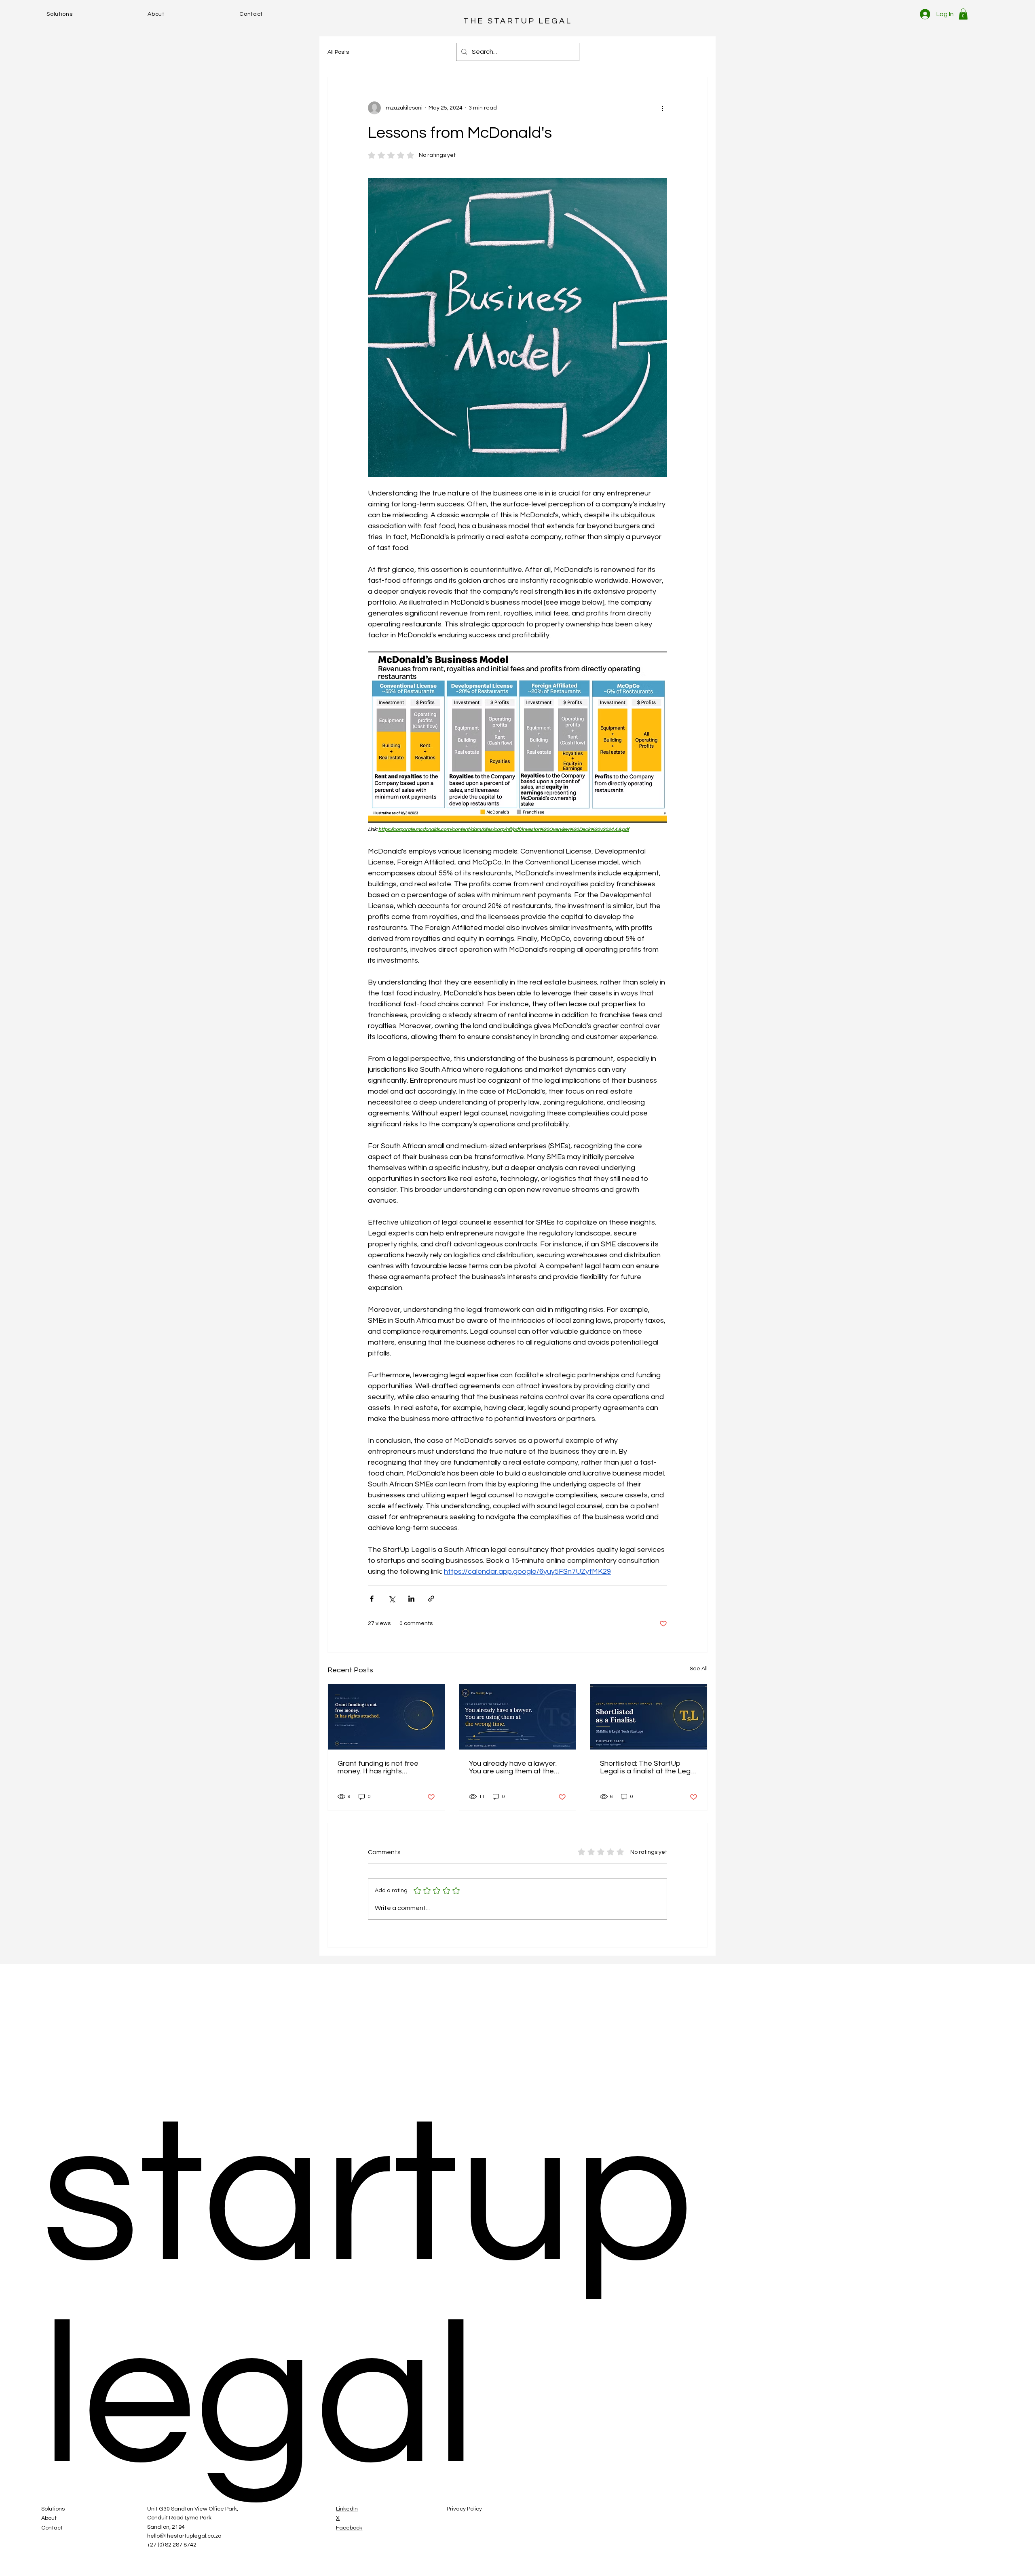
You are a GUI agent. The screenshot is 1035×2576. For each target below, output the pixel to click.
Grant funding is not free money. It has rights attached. (378, 1767)
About (49, 2518)
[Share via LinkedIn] (411, 1599)
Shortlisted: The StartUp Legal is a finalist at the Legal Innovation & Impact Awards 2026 (648, 1767)
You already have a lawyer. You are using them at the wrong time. (513, 1767)
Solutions (53, 2509)
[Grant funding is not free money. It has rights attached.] (386, 1717)
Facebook (349, 2528)
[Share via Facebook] (372, 1599)
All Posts (338, 52)
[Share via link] (431, 1599)
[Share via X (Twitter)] (392, 1599)
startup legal (367, 2298)
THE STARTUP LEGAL (518, 21)
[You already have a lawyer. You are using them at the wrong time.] (518, 1717)
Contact (52, 2528)
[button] (963, 14)
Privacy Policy (464, 2509)
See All (699, 1669)
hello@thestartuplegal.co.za (184, 2536)
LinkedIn (347, 2509)
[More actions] (662, 108)
